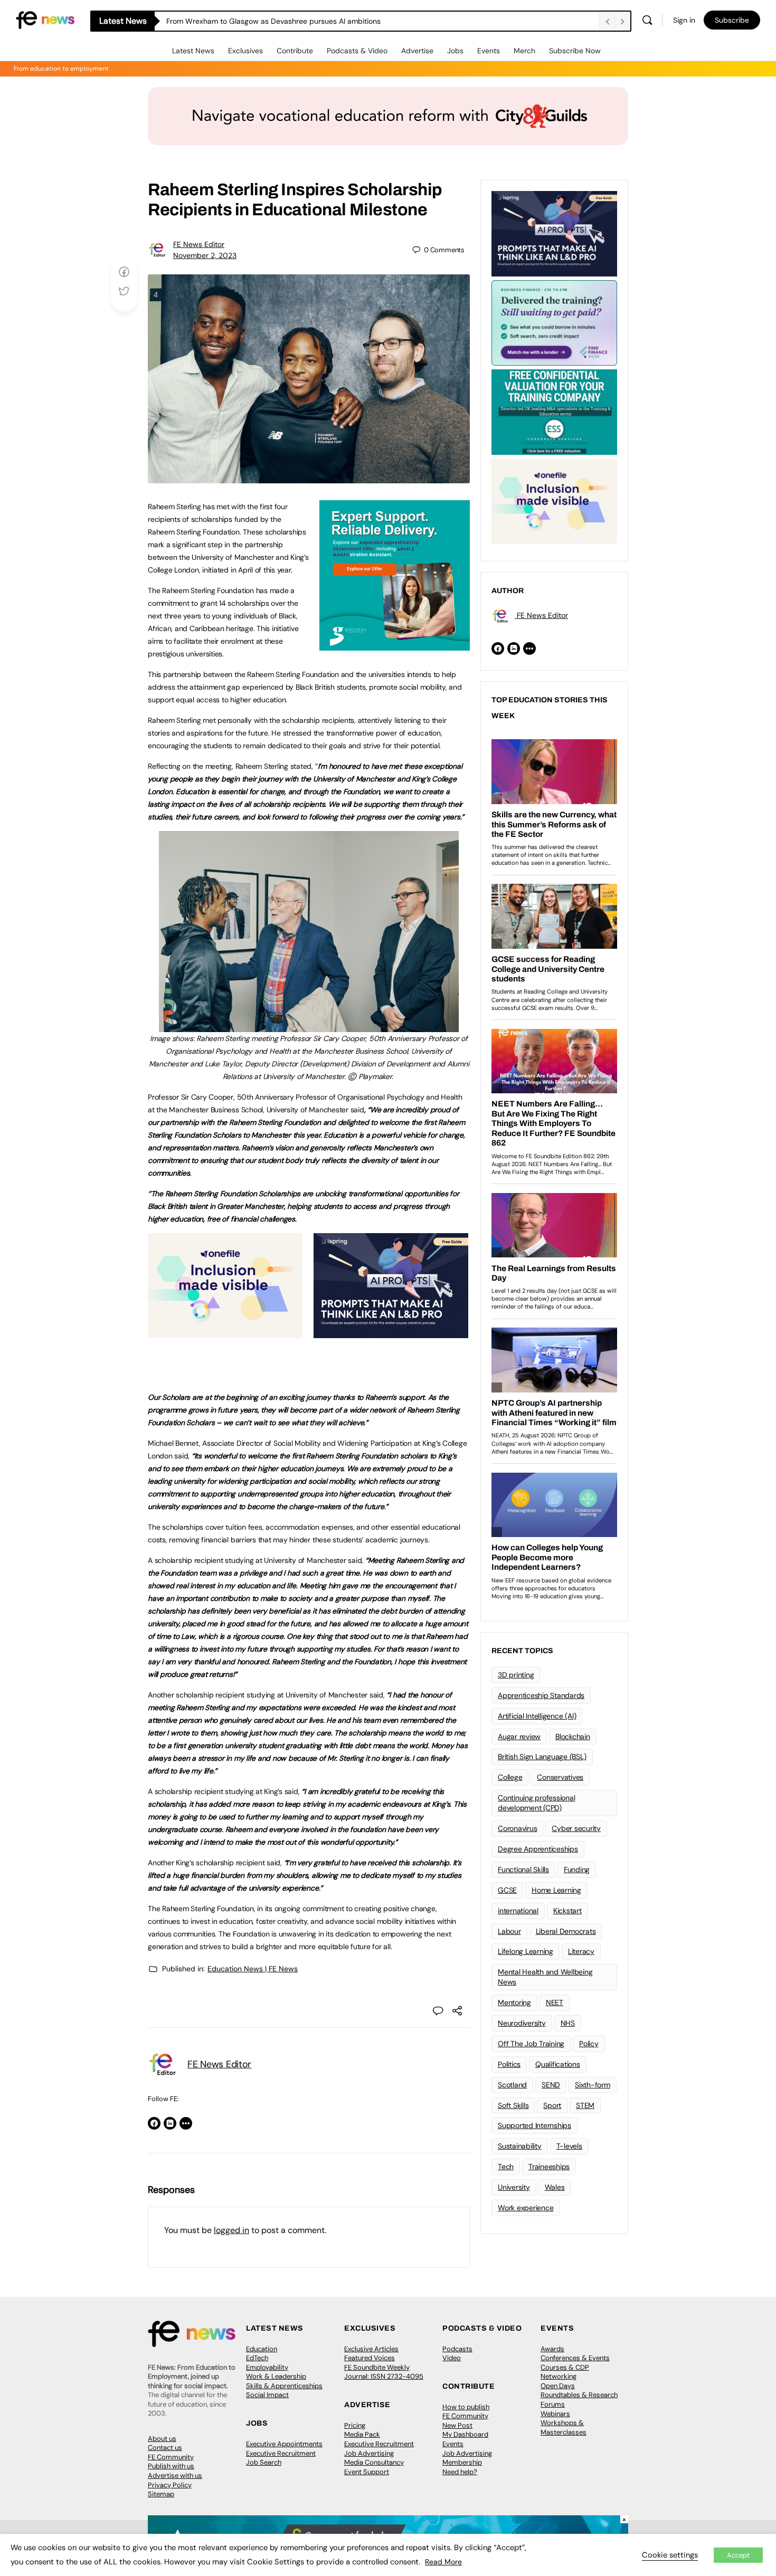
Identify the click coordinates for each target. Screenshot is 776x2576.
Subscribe (732, 20)
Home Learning (556, 1890)
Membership (462, 2462)
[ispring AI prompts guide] (391, 1332)
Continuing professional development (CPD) (536, 1803)
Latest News (193, 51)
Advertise (417, 51)
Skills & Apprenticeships (284, 2386)
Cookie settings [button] (670, 2555)
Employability (267, 2367)
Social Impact (267, 2395)
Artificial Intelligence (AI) (537, 1716)
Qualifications (558, 2064)
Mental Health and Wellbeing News (545, 1977)
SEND (551, 2085)
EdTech (257, 2358)
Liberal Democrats (566, 1931)
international (518, 1911)
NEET (555, 2002)
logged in (231, 2230)
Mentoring (514, 2002)
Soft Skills (513, 2105)
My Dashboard (465, 2434)
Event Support (367, 2472)
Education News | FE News (253, 1969)
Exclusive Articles (371, 2349)
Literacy (581, 1951)
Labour (509, 1931)
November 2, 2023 (205, 255)
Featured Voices (370, 2358)
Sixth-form (593, 2085)
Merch (524, 51)
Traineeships (549, 2167)
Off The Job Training (531, 2044)
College (510, 1777)
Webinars (555, 2414)
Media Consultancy (374, 2462)
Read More (443, 2562)
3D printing (516, 1675)
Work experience (526, 2208)
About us (162, 2439)
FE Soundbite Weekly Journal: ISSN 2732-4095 (384, 2372)
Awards (552, 2349)
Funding (577, 1869)
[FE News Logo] (45, 19)
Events (489, 51)
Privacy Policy (170, 2485)
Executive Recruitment (281, 2453)
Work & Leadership (276, 2376)
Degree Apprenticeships (538, 1849)
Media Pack (362, 2434)
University (514, 2187)
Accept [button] (738, 2555)
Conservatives (560, 1777)
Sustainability (520, 2146)
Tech (506, 2167)
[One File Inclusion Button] (225, 1332)
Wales (555, 2187)
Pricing (355, 2425)
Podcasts (457, 2349)
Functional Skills (523, 1869)
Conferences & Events (575, 2358)
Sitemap (161, 2494)
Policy (589, 2044)
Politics (509, 2064)
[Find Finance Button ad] (554, 322)
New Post (457, 2425)
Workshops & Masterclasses (564, 2427)
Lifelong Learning (526, 1951)
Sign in (684, 20)
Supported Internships (534, 2125)
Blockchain (573, 1737)
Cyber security (576, 1828)
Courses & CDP (565, 2367)
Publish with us (171, 2466)
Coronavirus (517, 1828)
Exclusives (245, 51)
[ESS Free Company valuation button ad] (554, 411)
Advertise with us (175, 2475)
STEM (585, 2105)
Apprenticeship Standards (541, 1695)
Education (262, 2349)
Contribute (295, 51)
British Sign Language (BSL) (542, 1757)
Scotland (512, 2085)
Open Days (558, 2386)
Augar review (519, 1737)
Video (452, 2358)
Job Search (264, 2462)
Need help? (460, 2472)
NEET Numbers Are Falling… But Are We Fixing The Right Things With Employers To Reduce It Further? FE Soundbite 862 (368, 21)
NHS (568, 2023)
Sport (552, 2105)
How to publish (466, 2407)
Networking (559, 2376)
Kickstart (567, 1911)
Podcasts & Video (357, 51)
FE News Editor (199, 244)
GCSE (507, 1890)
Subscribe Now (575, 51)
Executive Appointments (284, 2444)
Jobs (455, 51)
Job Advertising (369, 2453)
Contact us (165, 2448)
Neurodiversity (522, 2023)
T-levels (569, 2146)
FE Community (171, 2457)
